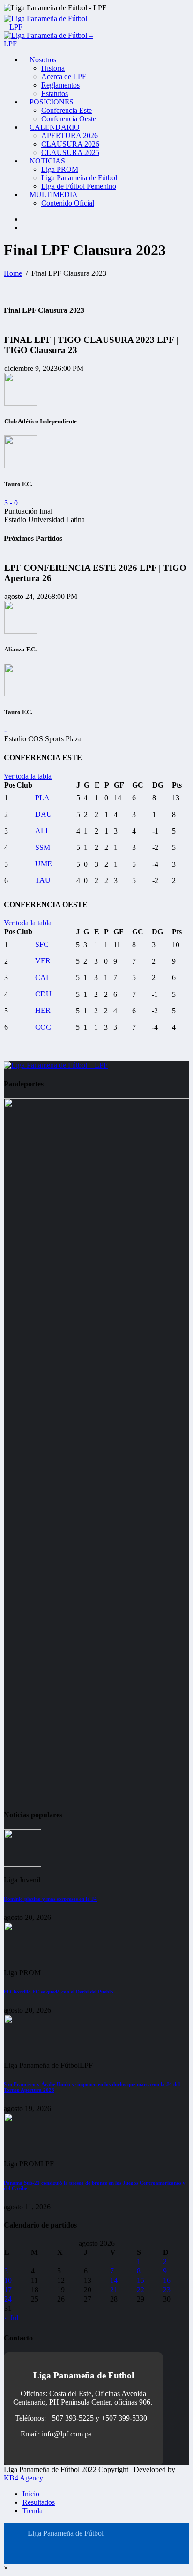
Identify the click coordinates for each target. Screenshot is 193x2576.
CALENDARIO (55, 127)
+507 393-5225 (71, 2418)
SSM (43, 847)
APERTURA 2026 (70, 136)
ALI (41, 830)
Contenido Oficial (68, 203)
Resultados (39, 2502)
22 (141, 2290)
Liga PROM (60, 169)
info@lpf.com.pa (67, 2434)
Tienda (33, 2511)
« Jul (11, 2318)
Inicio (31, 2494)
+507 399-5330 (124, 2418)
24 (8, 2299)
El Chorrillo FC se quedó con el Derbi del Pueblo (59, 1992)
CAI (42, 978)
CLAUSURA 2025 (70, 152)
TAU (43, 880)
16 (167, 2280)
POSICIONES (52, 102)
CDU (43, 994)
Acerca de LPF (64, 77)
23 (167, 2290)
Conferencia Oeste (69, 119)
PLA (42, 798)
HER (43, 1010)
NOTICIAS (47, 161)
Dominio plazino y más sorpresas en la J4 (50, 1899)
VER (43, 961)
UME (44, 864)
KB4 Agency (23, 2478)
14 (114, 2280)
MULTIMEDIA (54, 195)
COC (43, 1027)
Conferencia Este (67, 110)
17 (8, 2290)
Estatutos (55, 93)
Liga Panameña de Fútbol (79, 178)
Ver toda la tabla (28, 776)
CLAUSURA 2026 (70, 144)
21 (114, 2290)
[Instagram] (25, 219)
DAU (44, 814)
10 (8, 2280)
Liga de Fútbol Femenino (79, 186)
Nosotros (43, 60)
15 (141, 2280)
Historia (53, 68)
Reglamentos (60, 85)
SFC (42, 944)
